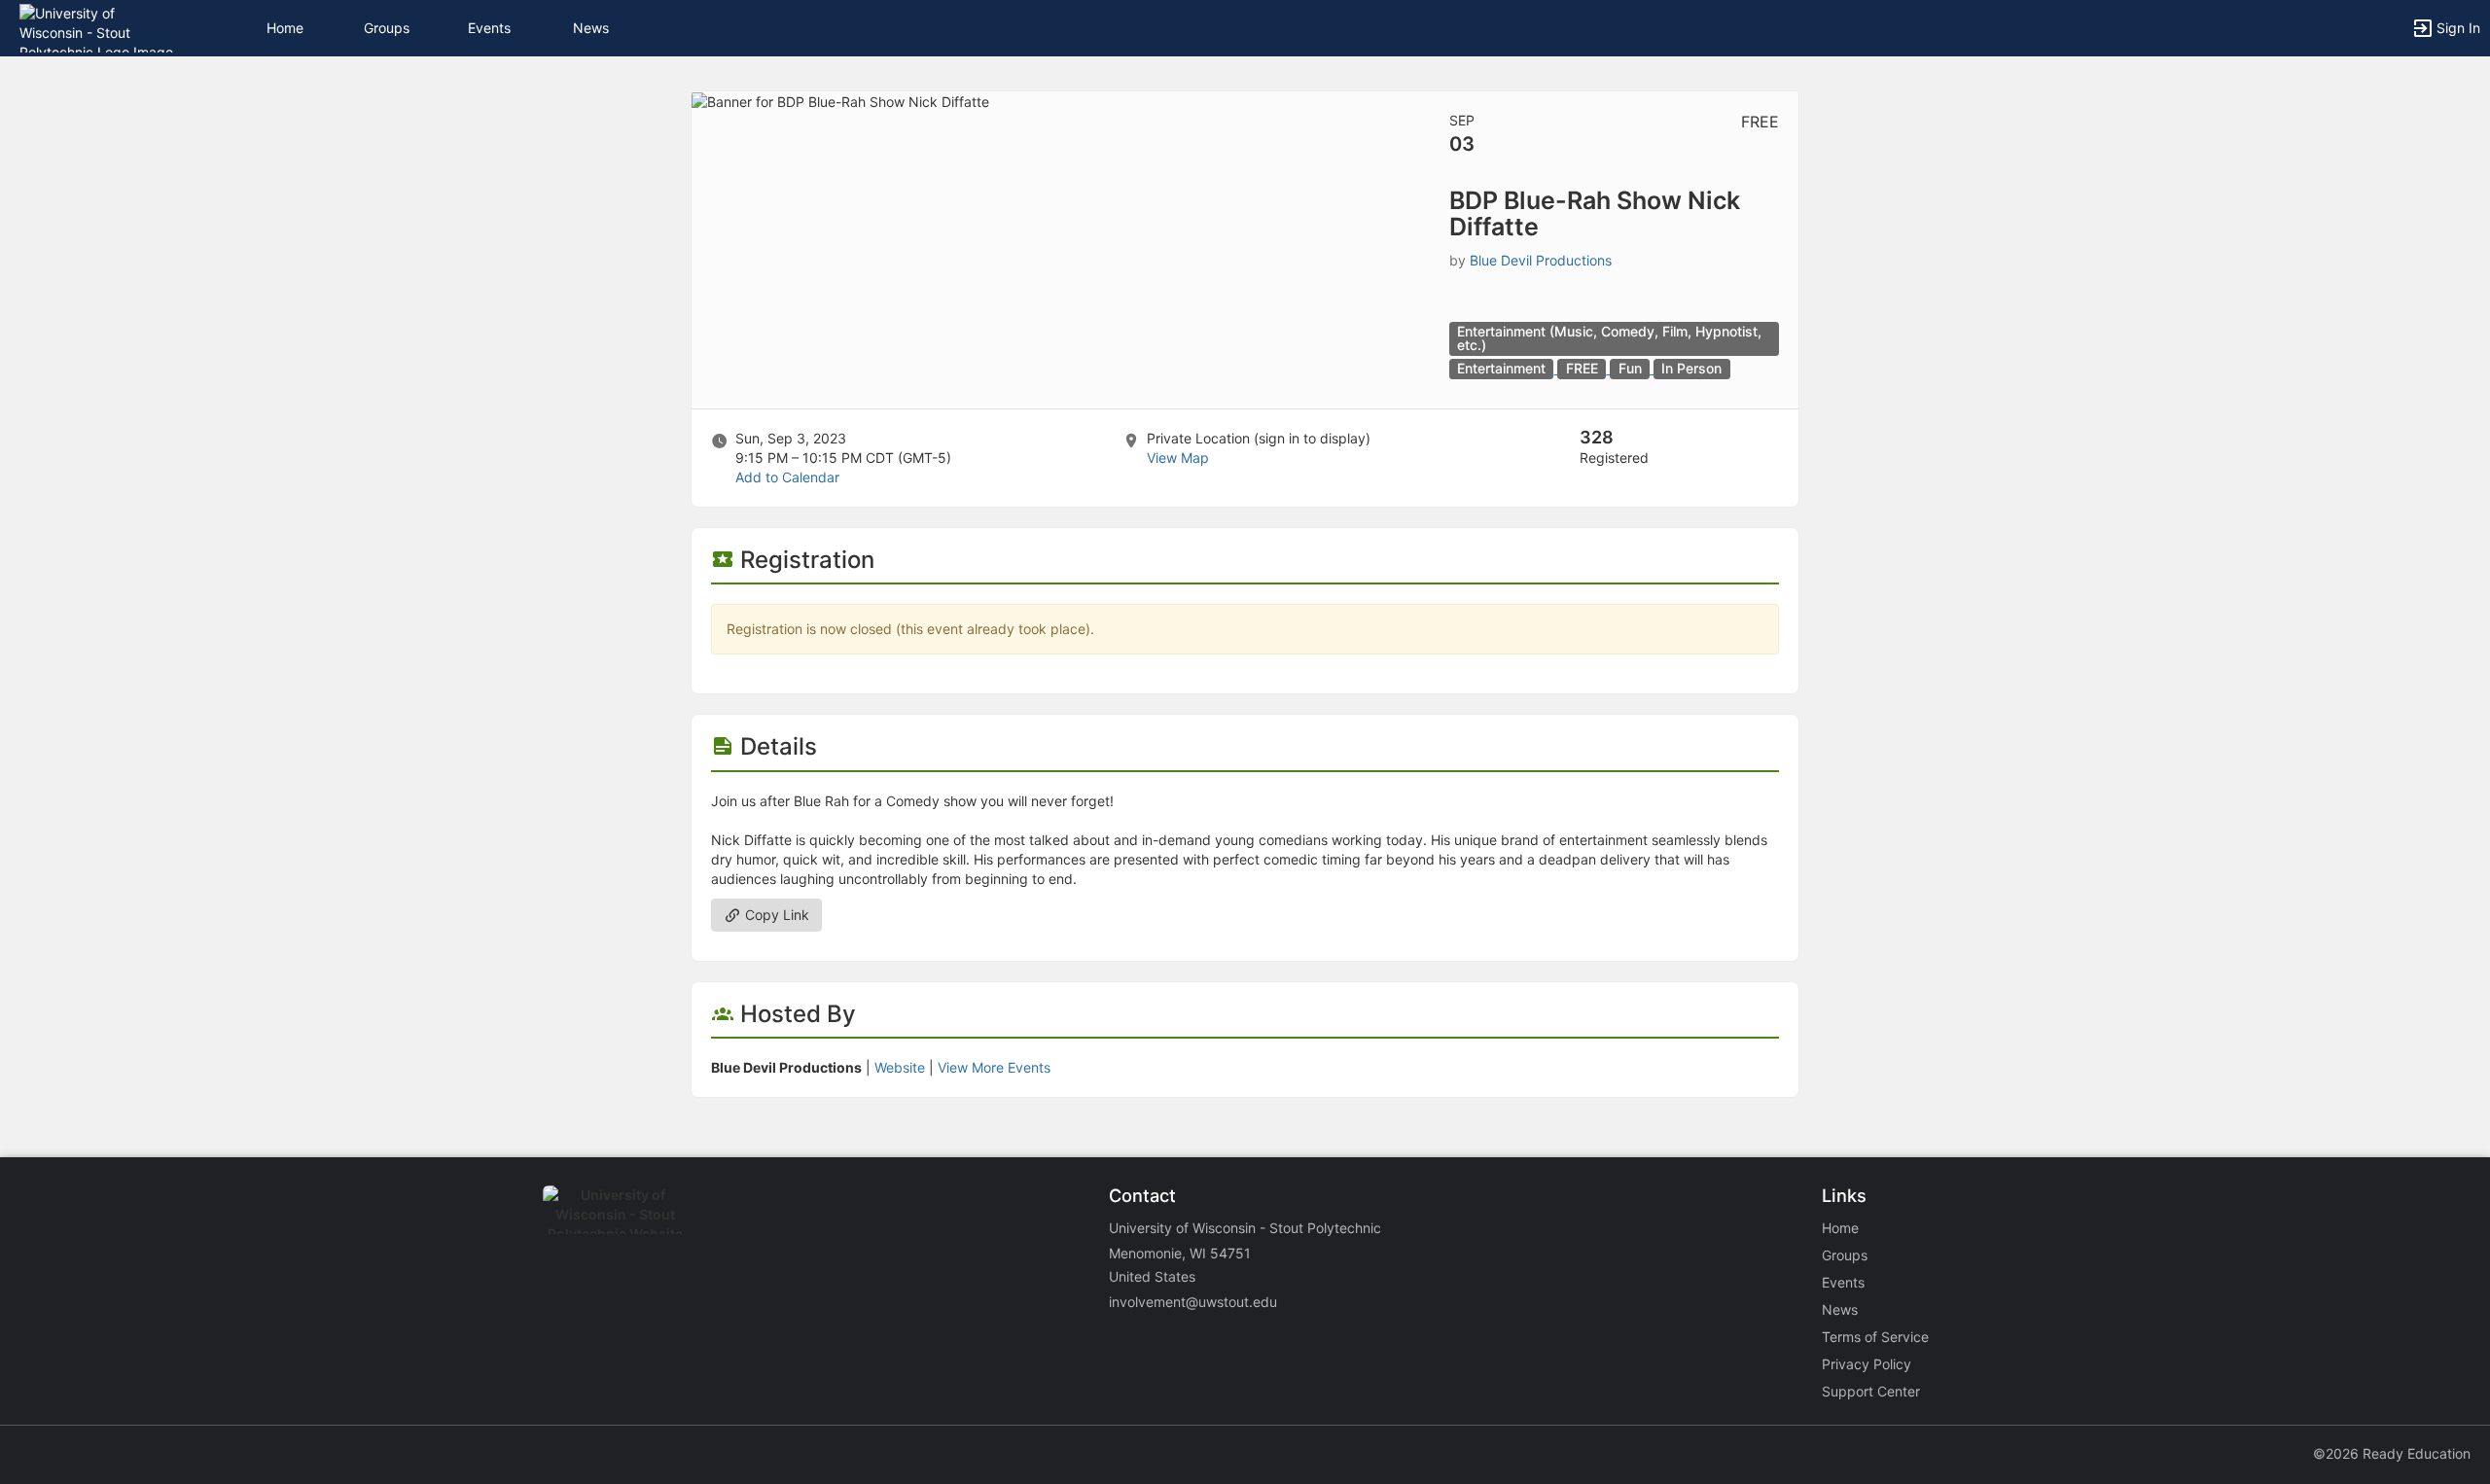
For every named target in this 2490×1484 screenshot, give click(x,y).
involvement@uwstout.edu (1193, 1302)
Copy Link (775, 915)
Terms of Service (1875, 1337)
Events (489, 28)
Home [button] (285, 28)
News (591, 28)
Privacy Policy (1867, 1364)
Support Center (1871, 1391)
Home (1840, 1228)
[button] (100, 27)
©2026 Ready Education (2392, 1453)
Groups (387, 28)
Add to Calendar (787, 477)
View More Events (994, 1067)
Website (900, 1067)
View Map (1178, 458)
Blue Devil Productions (1541, 260)
